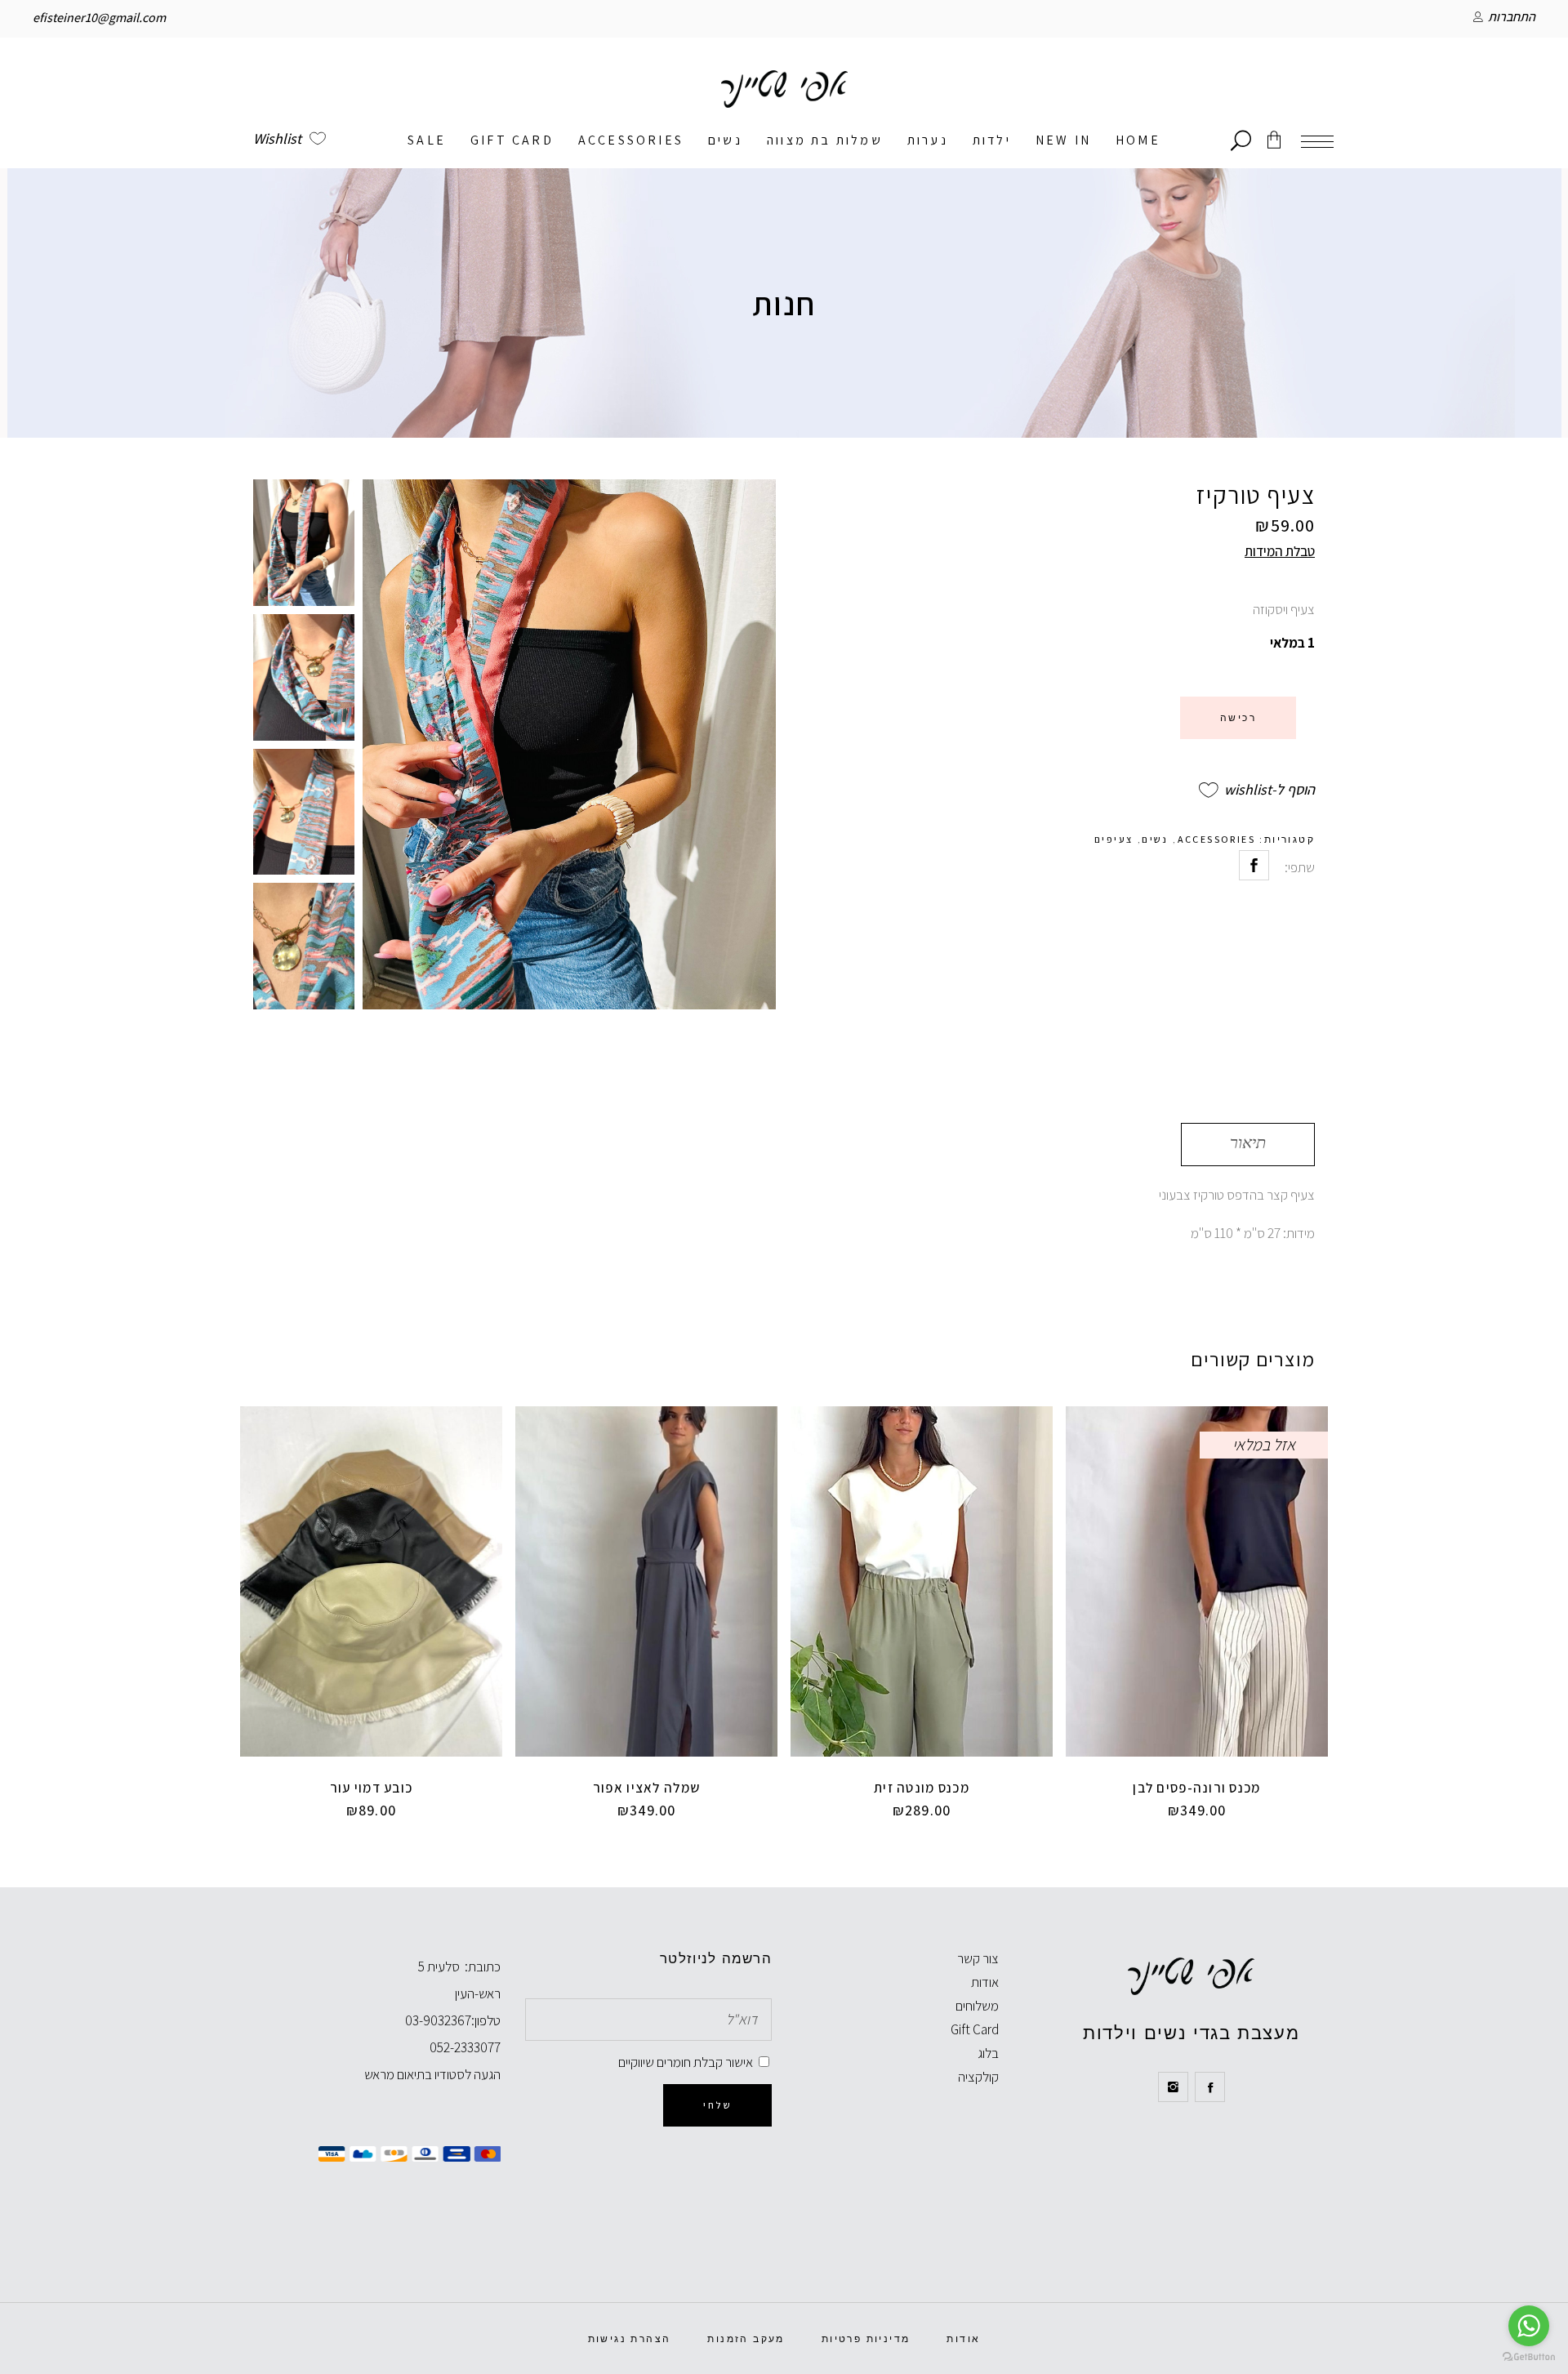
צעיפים (1114, 839)
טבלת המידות (1280, 551)
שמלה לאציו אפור (646, 1788)
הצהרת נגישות (630, 2339)
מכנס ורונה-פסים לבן (1196, 1788)
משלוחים (977, 2006)
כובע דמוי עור (372, 1788)
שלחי (717, 2105)
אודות (985, 1982)
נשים (1155, 839)
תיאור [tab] (1248, 1142)
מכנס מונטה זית (922, 1788)
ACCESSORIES (1216, 839)
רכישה (1238, 718)
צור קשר (978, 1958)
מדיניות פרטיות (866, 2339)
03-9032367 (438, 2020)
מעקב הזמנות (746, 2339)
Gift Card (975, 2029)
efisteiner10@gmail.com (99, 18)
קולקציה (978, 2077)
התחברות (1512, 17)
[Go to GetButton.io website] (1529, 2357)
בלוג (988, 2053)
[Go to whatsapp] (1529, 2326)
